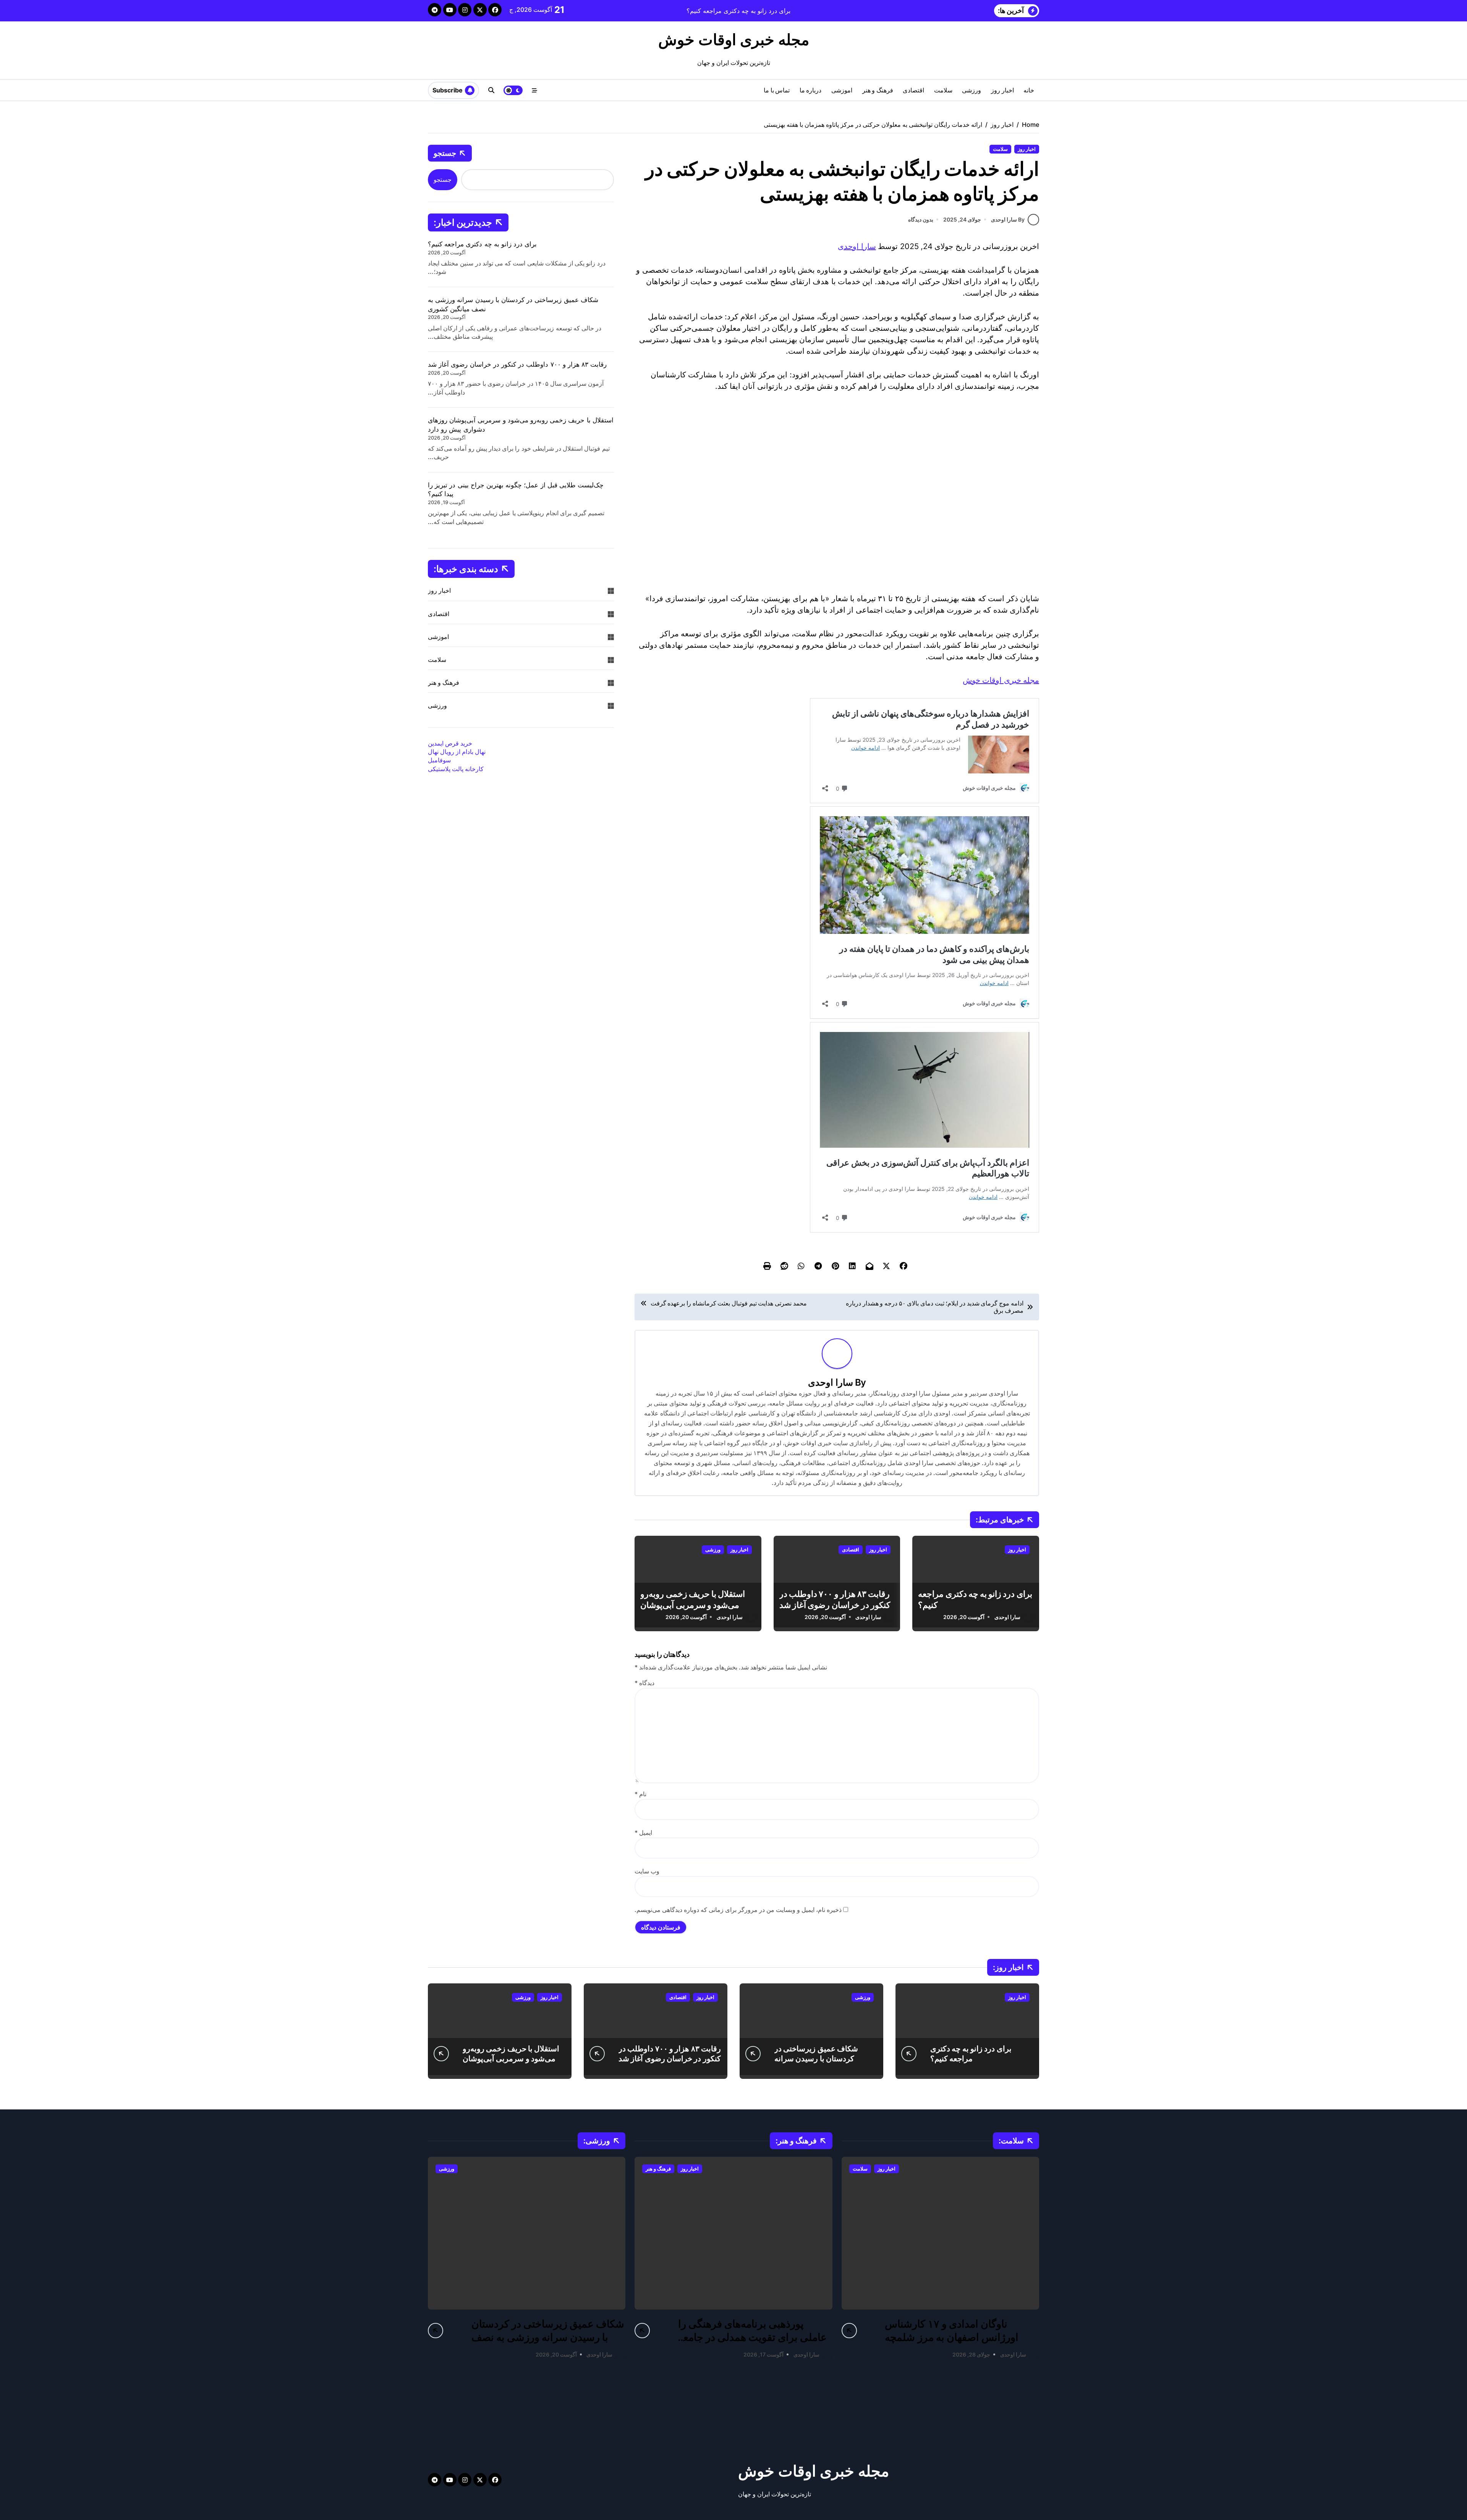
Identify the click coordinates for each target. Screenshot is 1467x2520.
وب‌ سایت (647, 1871)
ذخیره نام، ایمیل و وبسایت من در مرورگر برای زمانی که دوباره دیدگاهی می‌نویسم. (738, 1910)
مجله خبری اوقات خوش (734, 40)
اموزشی (842, 90)
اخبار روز (1002, 90)
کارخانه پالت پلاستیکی (456, 769)
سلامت (943, 90)
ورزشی (972, 90)
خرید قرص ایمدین (450, 743)
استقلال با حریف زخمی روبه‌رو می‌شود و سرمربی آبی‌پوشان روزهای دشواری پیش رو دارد (693, 1605)
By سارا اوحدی (1008, 219)
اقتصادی (913, 90)
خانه (1029, 90)
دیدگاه (644, 1683)
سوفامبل (439, 760)
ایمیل (643, 1833)
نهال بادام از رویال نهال (457, 752)
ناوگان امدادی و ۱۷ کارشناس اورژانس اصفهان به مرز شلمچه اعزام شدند (951, 2337)
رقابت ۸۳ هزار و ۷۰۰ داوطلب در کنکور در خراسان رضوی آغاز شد (517, 364)
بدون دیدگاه (921, 219)
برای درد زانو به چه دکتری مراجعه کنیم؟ (482, 244)
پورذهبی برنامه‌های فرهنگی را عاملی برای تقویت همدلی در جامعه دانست (752, 2337)
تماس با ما (777, 90)
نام (640, 1794)
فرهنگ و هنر (878, 90)
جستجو (445, 153)
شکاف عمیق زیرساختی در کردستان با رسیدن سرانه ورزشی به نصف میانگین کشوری (825, 2059)
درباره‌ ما (811, 90)
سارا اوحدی (857, 246)
